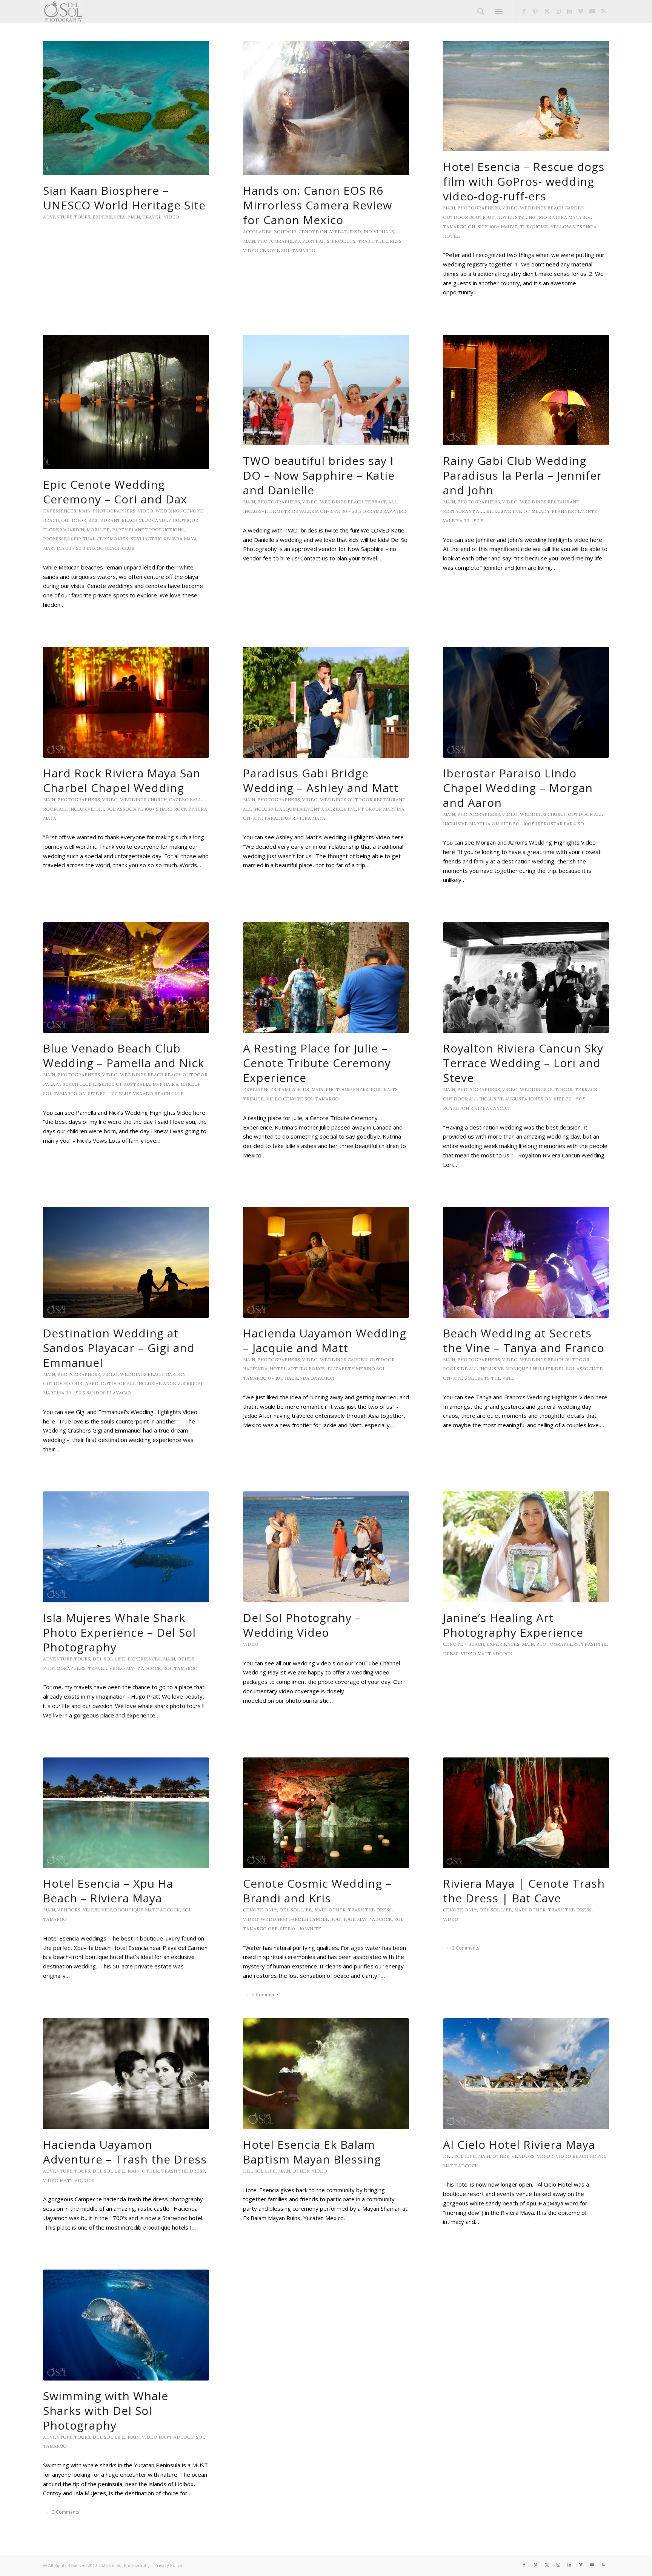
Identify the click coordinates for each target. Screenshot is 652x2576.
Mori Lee (98, 530)
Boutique (482, 217)
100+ (494, 227)
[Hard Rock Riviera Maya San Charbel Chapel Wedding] (126, 702)
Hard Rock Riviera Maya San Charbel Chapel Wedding (122, 780)
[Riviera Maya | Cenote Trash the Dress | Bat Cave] (526, 1813)
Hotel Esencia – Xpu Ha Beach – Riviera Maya (108, 1891)
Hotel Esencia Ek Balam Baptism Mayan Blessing (312, 2152)
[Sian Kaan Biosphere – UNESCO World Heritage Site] (126, 108)
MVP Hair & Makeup (177, 1084)
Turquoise (534, 227)
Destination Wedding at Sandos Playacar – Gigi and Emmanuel (119, 1348)
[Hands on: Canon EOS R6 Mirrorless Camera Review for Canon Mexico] (326, 108)
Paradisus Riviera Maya (295, 818)
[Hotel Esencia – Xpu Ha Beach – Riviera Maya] (126, 1813)
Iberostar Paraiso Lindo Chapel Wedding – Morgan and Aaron (518, 788)
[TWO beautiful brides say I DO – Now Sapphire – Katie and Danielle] (326, 390)
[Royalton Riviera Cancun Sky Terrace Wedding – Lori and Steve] (526, 978)
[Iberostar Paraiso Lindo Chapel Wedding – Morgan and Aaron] (526, 702)
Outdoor (455, 217)
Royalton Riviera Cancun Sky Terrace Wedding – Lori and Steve (523, 1063)
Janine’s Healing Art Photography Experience (513, 1625)
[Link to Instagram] (558, 11)
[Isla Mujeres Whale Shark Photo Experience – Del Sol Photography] (126, 1547)
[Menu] (499, 11)
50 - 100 (522, 824)
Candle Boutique (175, 520)
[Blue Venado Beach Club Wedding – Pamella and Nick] (126, 978)
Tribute (254, 1099)
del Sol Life (109, 1659)
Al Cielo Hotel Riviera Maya (519, 2144)
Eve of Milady (531, 511)
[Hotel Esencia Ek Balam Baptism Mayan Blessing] (326, 2074)
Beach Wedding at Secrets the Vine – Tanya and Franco (524, 1340)
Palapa (52, 1084)
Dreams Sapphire (384, 511)
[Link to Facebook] (524, 11)
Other (186, 1659)
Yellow (561, 227)
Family (287, 1089)
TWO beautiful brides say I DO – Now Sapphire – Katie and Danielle (319, 475)
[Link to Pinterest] (535, 11)
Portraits (316, 241)
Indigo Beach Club (110, 548)
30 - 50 (349, 511)
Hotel (505, 217)
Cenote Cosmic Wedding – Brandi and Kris (317, 1891)
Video (171, 217)
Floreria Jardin (64, 530)
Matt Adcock (144, 1668)
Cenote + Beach (464, 1644)
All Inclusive (494, 511)
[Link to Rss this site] (603, 11)
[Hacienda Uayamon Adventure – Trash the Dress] (126, 2074)
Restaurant (104, 520)
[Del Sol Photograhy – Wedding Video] (326, 1547)
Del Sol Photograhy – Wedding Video (302, 1625)
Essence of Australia (121, 1084)
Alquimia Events (301, 809)
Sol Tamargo (298, 250)
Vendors (69, 1910)
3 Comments (66, 2512)
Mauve (509, 227)
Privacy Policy (168, 2565)
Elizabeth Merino (351, 1369)
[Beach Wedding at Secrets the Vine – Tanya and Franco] (526, 1262)
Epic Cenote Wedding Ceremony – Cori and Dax (115, 492)
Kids (303, 1089)
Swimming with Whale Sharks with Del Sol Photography (106, 2411)
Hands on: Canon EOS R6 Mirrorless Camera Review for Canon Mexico (318, 205)
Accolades (257, 232)
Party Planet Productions (148, 530)
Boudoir (285, 232)
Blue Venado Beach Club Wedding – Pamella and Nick (124, 1056)
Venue (91, 1910)
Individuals (379, 232)
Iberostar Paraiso (560, 824)
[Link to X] (547, 11)
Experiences (109, 217)
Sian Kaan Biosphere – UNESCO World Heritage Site (124, 198)
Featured (348, 232)
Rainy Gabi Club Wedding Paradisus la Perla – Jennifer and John (523, 475)
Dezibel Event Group (354, 809)
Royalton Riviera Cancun (476, 1108)
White (313, 1929)
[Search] (481, 11)
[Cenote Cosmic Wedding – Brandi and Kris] (326, 1813)
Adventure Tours (67, 217)
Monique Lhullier (529, 1369)
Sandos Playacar (109, 1393)
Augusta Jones (524, 1099)
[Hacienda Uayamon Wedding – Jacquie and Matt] (326, 1262)
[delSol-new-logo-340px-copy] (63, 11)
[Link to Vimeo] (581, 11)
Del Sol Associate (119, 809)
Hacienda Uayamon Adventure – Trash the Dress (125, 2152)
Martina (54, 548)
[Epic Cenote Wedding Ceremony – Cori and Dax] (126, 402)
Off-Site (279, 1929)
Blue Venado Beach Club (151, 1093)
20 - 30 (74, 548)
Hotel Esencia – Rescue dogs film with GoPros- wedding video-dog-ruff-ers (524, 181)
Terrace (376, 502)
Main (134, 217)
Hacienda (255, 1369)
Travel (152, 217)
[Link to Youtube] (592, 11)
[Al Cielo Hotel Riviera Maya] (526, 2074)
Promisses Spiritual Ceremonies (86, 539)
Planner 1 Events (574, 511)
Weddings (533, 208)
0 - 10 (274, 1378)
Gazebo (179, 799)
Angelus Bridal (183, 1383)
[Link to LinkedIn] (569, 11)
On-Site (478, 227)
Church (157, 799)
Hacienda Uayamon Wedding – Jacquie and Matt (325, 1340)
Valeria (309, 511)
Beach (555, 208)
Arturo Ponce (307, 1369)
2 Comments (266, 1995)
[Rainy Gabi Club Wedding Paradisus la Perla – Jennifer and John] (526, 390)
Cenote (270, 250)
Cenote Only (315, 232)
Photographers (279, 241)
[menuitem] (481, 11)
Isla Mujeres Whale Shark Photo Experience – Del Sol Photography (119, 1632)
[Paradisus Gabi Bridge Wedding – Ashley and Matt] (326, 702)
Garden (574, 208)
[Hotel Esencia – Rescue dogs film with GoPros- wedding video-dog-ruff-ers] (526, 96)
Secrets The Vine (491, 1378)
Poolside (455, 1369)
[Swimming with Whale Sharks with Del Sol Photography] (126, 2325)
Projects (344, 241)
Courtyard (84, 1383)
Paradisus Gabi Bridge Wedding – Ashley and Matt (321, 780)
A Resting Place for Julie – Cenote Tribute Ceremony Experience (317, 1063)
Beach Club (136, 520)
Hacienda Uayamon (310, 1378)
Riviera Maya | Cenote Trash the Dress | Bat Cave (524, 1891)
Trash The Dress (380, 241)
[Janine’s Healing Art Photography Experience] (526, 1547)
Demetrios (284, 511)
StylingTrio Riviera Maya (548, 217)
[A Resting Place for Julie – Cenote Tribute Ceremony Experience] (326, 978)
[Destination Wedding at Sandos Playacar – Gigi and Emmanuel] (126, 1262)
